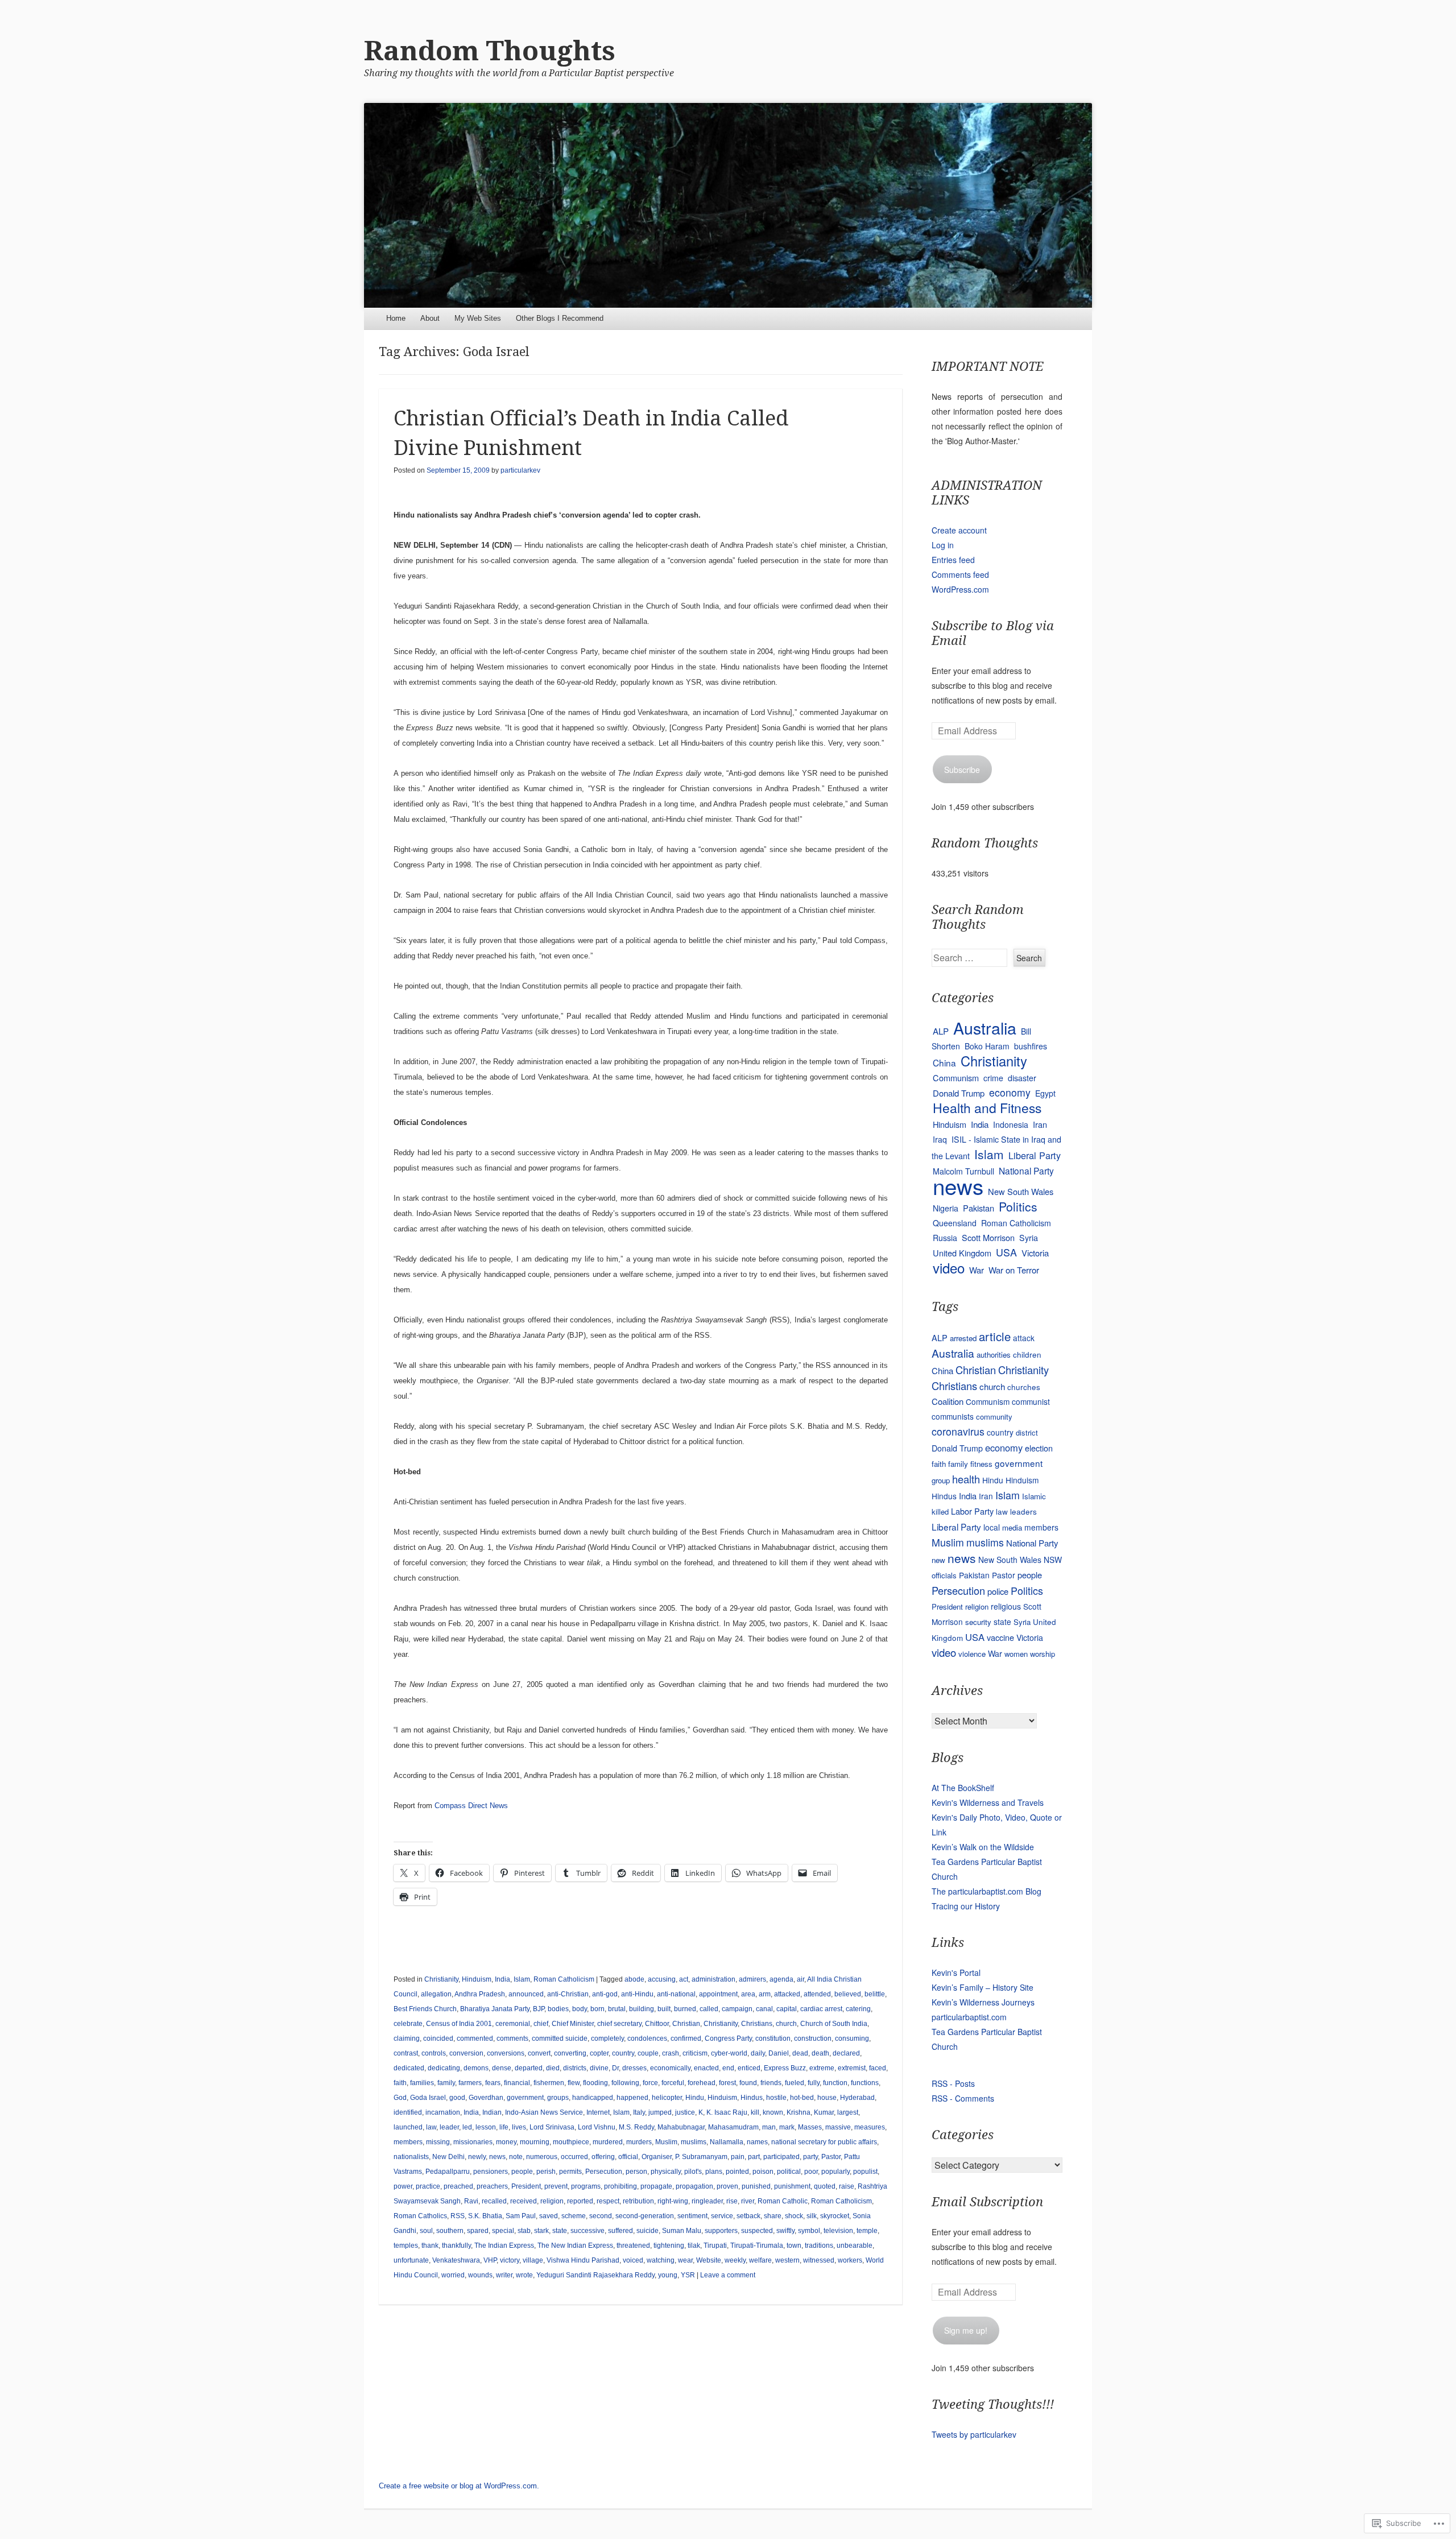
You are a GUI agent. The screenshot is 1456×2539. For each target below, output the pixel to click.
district (1027, 1432)
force (650, 2083)
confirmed (686, 2038)
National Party (1026, 1171)
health (966, 1479)
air (801, 1979)
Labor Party (972, 1511)
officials (944, 1575)
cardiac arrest (821, 2009)
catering (858, 2009)
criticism (695, 2053)
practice (428, 2186)
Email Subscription (987, 2202)
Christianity (441, 1979)
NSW (1053, 1560)
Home (396, 318)
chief (541, 2024)
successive (588, 2231)
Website (709, 2260)
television (838, 2231)
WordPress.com (960, 589)
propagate (656, 2186)
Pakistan (979, 1208)
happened (632, 2098)
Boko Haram (987, 1046)
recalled (494, 2201)
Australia (985, 1027)
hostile (776, 2098)
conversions (506, 2053)
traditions (819, 2246)
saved (549, 2216)
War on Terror (1014, 1270)
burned (685, 2009)
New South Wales (1021, 1191)
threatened (633, 2246)
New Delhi (448, 2157)
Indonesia (1011, 1124)
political (789, 2172)
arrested (963, 1338)
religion (552, 2201)
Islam (522, 1979)
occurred (574, 2157)
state (560, 2231)
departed (529, 2068)
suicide (648, 2231)
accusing (662, 1979)
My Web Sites (478, 318)
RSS (458, 2216)
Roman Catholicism (564, 1979)
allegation (436, 1994)
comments (512, 2038)
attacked (787, 1994)
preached (458, 2186)
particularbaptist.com (969, 2017)
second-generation (645, 2216)
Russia (945, 1238)
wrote (524, 2275)
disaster (1022, 1078)
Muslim (666, 2142)
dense (502, 2068)
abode (634, 1979)
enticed (749, 2068)
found (748, 2083)
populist (865, 2172)
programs (586, 2186)
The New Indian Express (575, 2246)
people (522, 2172)
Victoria (1035, 1253)
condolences (647, 2038)
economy (1010, 1092)
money (506, 2142)
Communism (956, 1078)
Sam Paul (521, 2216)
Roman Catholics (420, 2216)
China (944, 1062)
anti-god (605, 1994)
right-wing (673, 2201)
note (516, 2157)
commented (475, 2038)
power (403, 2186)
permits (570, 2172)
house (827, 2098)
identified (408, 2112)
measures (870, 2127)
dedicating (444, 2068)
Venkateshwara (456, 2260)
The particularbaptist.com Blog (986, 1891)
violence (972, 1654)
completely (607, 2038)
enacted (706, 2068)
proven (727, 2186)
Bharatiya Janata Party (495, 2009)
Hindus (752, 2098)
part (754, 2157)
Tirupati (715, 2246)
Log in (943, 545)
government (525, 2098)
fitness (981, 1464)
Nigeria (946, 1208)
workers (850, 2260)
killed (940, 1512)
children (1027, 1354)
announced (526, 1994)
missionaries (473, 2142)
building (642, 2009)
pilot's (693, 2172)
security (978, 1622)
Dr (615, 2068)
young (668, 2275)
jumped (660, 2112)
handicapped (593, 2098)
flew (574, 2083)
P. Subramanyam (701, 2157)
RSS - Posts (953, 2083)
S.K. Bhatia (485, 2216)
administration (713, 1979)
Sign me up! (966, 2330)
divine (599, 2068)
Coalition (948, 1401)
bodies (558, 2009)
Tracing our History (966, 1906)
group (941, 1480)
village (533, 2260)
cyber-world (729, 2053)
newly (477, 2157)
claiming (407, 2038)
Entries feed (953, 560)
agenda (781, 1979)
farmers (470, 2083)
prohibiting (621, 2186)
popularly (835, 2172)
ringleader (707, 2201)
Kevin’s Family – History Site (983, 1987)
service (722, 2216)
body (580, 2009)
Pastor (831, 2157)
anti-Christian (568, 1994)
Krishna (799, 2112)
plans (714, 2172)
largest (848, 2112)
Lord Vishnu (597, 2127)
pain (738, 2157)
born (597, 2009)
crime (993, 1078)
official (628, 2157)
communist (1031, 1401)
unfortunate (411, 2260)
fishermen (549, 2083)
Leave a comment (728, 2275)
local (992, 1527)
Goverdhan (486, 2098)
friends (771, 2083)
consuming (852, 2038)
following (625, 2083)
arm (765, 1994)
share (773, 2216)
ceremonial (513, 2024)
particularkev (520, 470)
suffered (621, 2231)
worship (1043, 1654)
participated (781, 2157)
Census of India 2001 (459, 2024)
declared (846, 2053)
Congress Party (728, 2038)
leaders (1023, 1511)
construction (813, 2038)
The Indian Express (504, 2246)
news (497, 2157)
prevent (556, 2186)
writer (504, 2275)
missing (438, 2142)
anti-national (676, 1994)
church (786, 2024)
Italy (639, 2112)
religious (1006, 1606)
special (503, 2231)
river (748, 2201)
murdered (608, 2142)
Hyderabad (857, 2098)
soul (426, 2231)
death (820, 2053)
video (949, 1268)
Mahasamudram (733, 2127)
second (601, 2216)
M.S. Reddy (636, 2127)
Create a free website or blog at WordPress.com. (459, 2486)
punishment (792, 2186)
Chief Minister (573, 2024)
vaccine (1000, 1637)
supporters (721, 2231)
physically (666, 2172)
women (1016, 1654)
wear (685, 2260)
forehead (702, 2083)
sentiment (692, 2216)
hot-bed (802, 2098)
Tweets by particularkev (974, 2434)
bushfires (1031, 1046)
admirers (752, 1979)
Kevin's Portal (956, 1973)
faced (878, 2068)
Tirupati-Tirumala (757, 2246)
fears (493, 2083)
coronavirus (958, 1431)
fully (814, 2083)
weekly (735, 2260)
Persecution (604, 2172)
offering (603, 2157)
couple (648, 2053)
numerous (542, 2157)
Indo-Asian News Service (544, 2112)
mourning (535, 2142)
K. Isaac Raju (727, 2112)
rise (732, 2201)
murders (639, 2142)
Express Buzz (785, 2068)
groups (558, 2098)
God (400, 2098)
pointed (737, 2172)
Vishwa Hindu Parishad (583, 2260)
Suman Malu (682, 2231)
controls (434, 2053)
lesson (486, 2127)
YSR (688, 2275)
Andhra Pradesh (480, 1994)
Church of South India (834, 2024)
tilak (694, 2246)
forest (727, 2083)
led (467, 2127)
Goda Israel (428, 2098)
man (769, 2127)
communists (953, 1416)
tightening (669, 2246)
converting (570, 2053)
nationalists (411, 2157)
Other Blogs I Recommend (560, 318)
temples (406, 2246)
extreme (822, 2068)
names (757, 2142)
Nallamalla (727, 2142)
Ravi (471, 2201)
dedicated (409, 2068)
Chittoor (657, 2024)
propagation (694, 2186)
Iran (1040, 1124)
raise (847, 2186)
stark (541, 2231)
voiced (633, 2260)
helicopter (667, 2098)
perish (546, 2172)
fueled (795, 2083)
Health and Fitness (987, 1108)
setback (748, 2216)
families (422, 2083)
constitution (773, 2038)
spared (478, 2231)
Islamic (1034, 1496)
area (748, 1994)
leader (449, 2127)
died (553, 2068)
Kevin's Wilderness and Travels (988, 1802)
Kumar (824, 2112)
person (636, 2172)
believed (848, 1994)
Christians (757, 2024)
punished (756, 2186)
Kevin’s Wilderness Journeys (983, 2002)
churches (1024, 1387)
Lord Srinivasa (552, 2127)
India (502, 1979)
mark (787, 2127)
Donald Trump (959, 1093)
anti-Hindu (637, 1994)
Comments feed (960, 574)
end (728, 2068)
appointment (718, 1994)
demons (476, 2068)
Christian (686, 2024)
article (995, 1336)
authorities (994, 1355)
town (794, 2246)
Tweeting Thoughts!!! (993, 2404)
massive (838, 2127)
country (623, 2053)
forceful (673, 2083)
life (504, 2127)
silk (812, 2216)
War (977, 1270)
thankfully (456, 2246)
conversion (466, 2053)
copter (599, 2053)
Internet (598, 2112)
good (457, 2098)
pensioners (491, 2172)
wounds (480, 2275)
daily (758, 2053)
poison (763, 2172)
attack (1024, 1338)
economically (670, 2068)
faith (400, 2083)
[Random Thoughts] (728, 205)
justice (685, 2112)
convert (539, 2053)
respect (608, 2201)
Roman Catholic (783, 2201)
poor (811, 2172)
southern (450, 2231)
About (430, 318)
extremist (852, 2068)
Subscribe (962, 770)
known (773, 2112)
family (446, 2083)
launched (408, 2127)
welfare (760, 2260)
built (664, 2009)
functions (865, 2083)
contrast (406, 2053)
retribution (638, 2201)
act (684, 1979)
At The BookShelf (963, 1788)
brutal (617, 2009)
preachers (492, 2186)
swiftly (785, 2231)
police (998, 1591)
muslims (694, 2142)
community (994, 1417)
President (526, 2186)
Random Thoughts (490, 51)
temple (867, 2231)
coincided (438, 2038)
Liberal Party (1035, 1155)
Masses (810, 2127)
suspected (757, 2231)
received (524, 2201)
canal (764, 2009)
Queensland (955, 1223)
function (835, 2083)
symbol (809, 2231)
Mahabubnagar (681, 2127)
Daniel (779, 2053)
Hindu (695, 2098)
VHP (490, 2260)
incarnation (443, 2112)
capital (787, 2009)
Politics (1018, 1206)
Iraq (940, 1139)
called (709, 2009)
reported (580, 2201)
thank (430, 2246)
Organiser (657, 2157)
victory (510, 2260)
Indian (492, 2112)
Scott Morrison (988, 1237)
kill (755, 2112)
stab (524, 2231)
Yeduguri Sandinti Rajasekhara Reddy (595, 2275)
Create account (959, 530)
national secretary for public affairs (824, 2142)
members (408, 2142)
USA (1006, 1252)
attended (817, 1994)
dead (800, 2053)
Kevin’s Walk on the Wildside (983, 1847)
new (938, 1560)
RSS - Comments (963, 2098)
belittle (875, 1994)
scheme (574, 2216)
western (787, 2260)
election (1039, 1448)
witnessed (819, 2260)
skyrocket (835, 2216)
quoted (825, 2186)
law (431, 2127)
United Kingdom (962, 1253)
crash (671, 2053)
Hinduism (477, 1979)
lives (519, 2127)
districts (575, 2068)
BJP (539, 2009)
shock (794, 2216)
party (810, 2157)
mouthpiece (571, 2142)
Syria (1029, 1238)
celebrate (408, 2024)
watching (661, 2260)
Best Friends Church (425, 2009)
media (1012, 1527)
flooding (595, 2083)
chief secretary (619, 2024)
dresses (634, 2068)
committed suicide (560, 2038)
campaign (737, 2009)
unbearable (855, 2246)
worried (453, 2275)
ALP (941, 1031)
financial (517, 2083)
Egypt (1045, 1093)
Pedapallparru (448, 2172)
